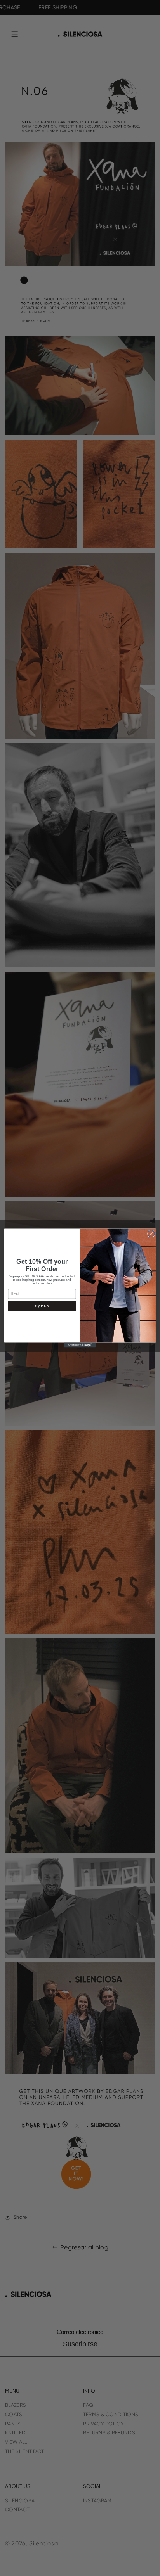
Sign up (42, 1306)
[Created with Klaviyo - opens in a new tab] (80, 1345)
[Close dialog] (151, 1234)
